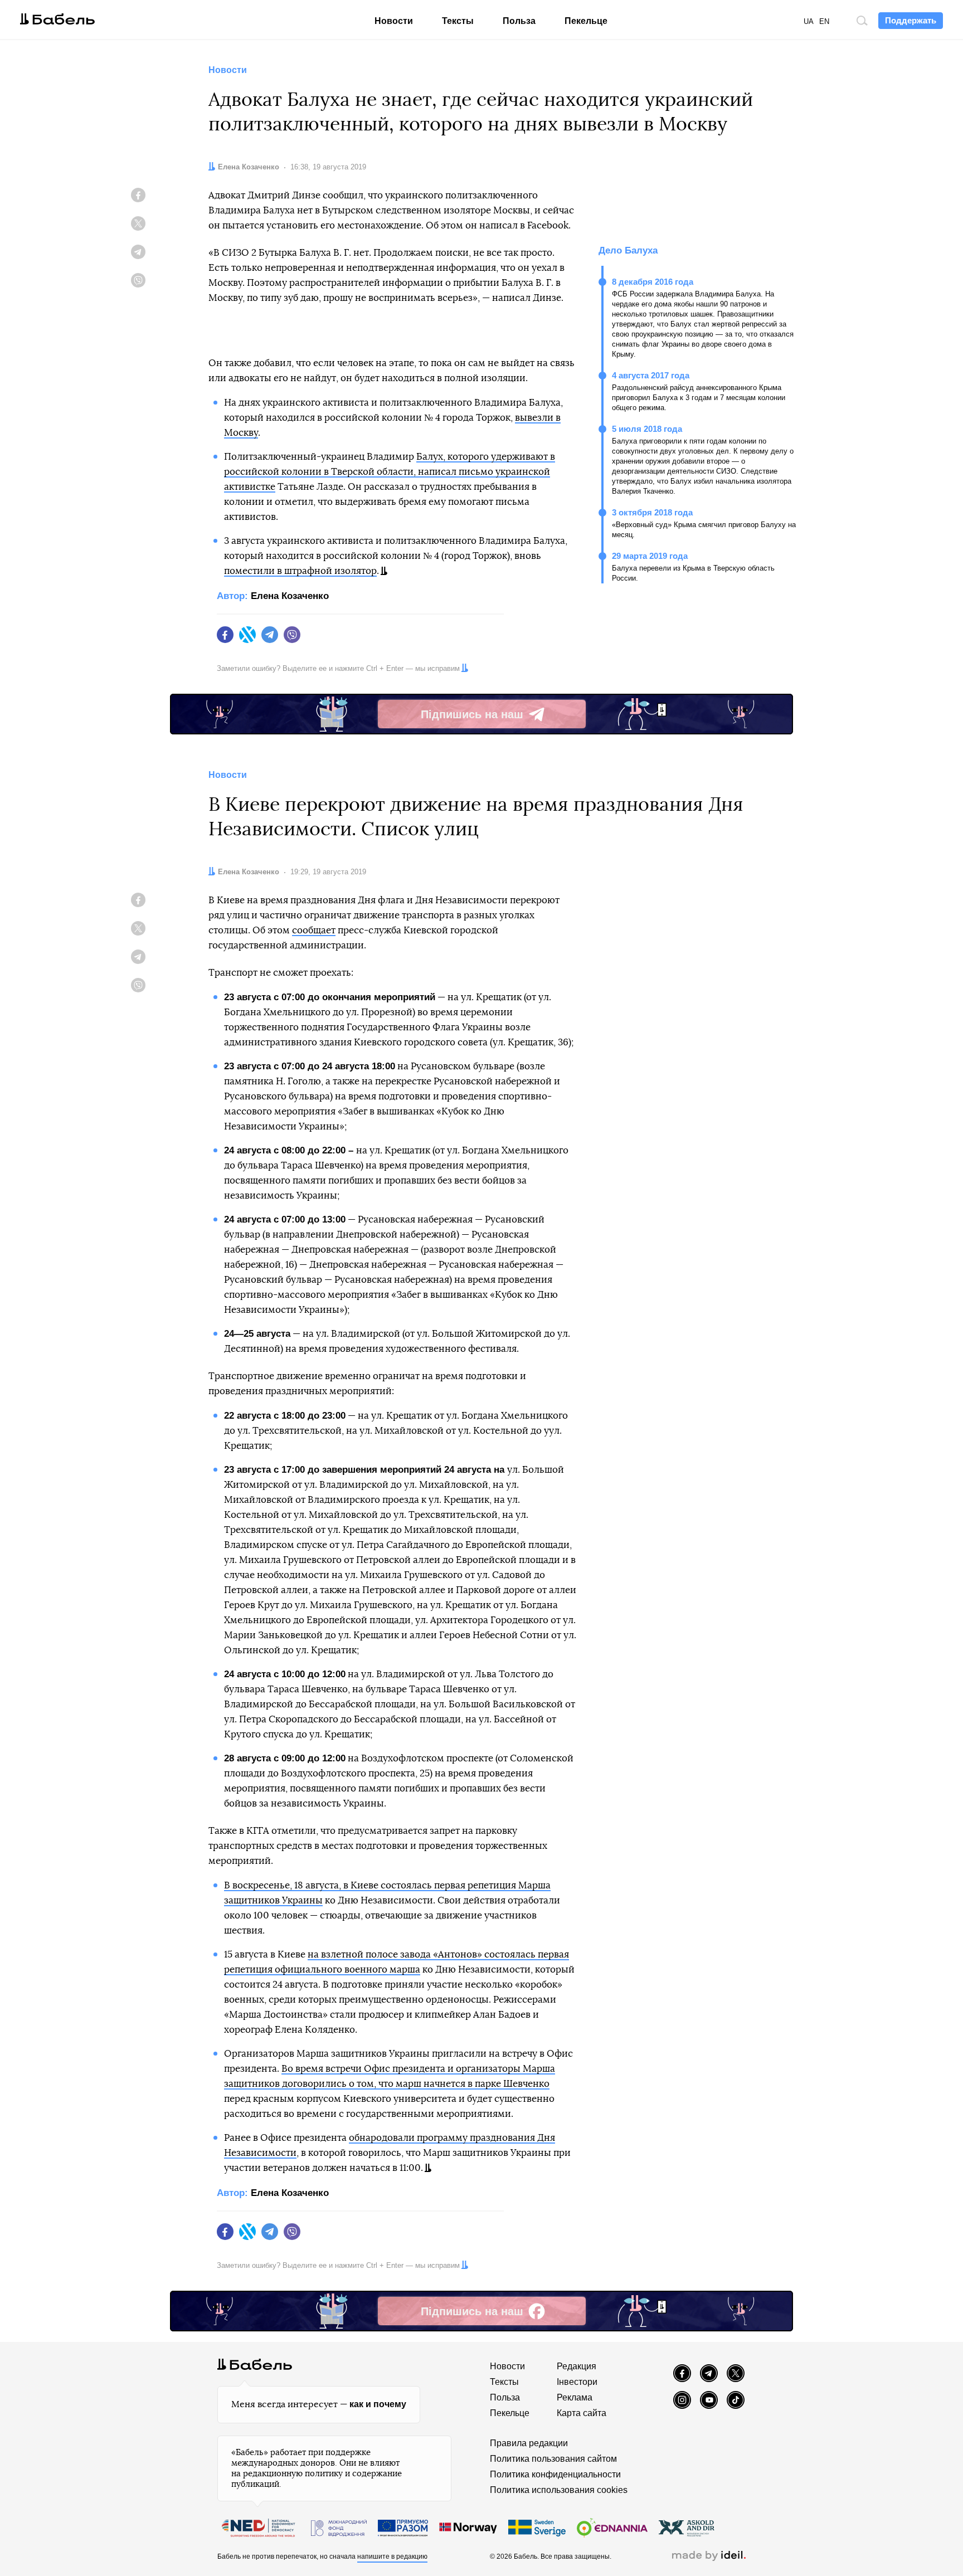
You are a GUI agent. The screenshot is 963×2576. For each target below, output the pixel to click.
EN (824, 21)
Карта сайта (582, 2413)
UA (809, 21)
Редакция (577, 2366)
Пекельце (586, 21)
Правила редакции (529, 2443)
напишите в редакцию (392, 2556)
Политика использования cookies (559, 2490)
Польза (519, 21)
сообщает (314, 930)
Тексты (458, 21)
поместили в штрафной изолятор (300, 571)
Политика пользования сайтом (553, 2459)
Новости (394, 21)
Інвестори (577, 2382)
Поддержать (911, 20)
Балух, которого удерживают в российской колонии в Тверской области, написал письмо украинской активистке (390, 472)
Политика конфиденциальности (555, 2474)
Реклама (575, 2397)
